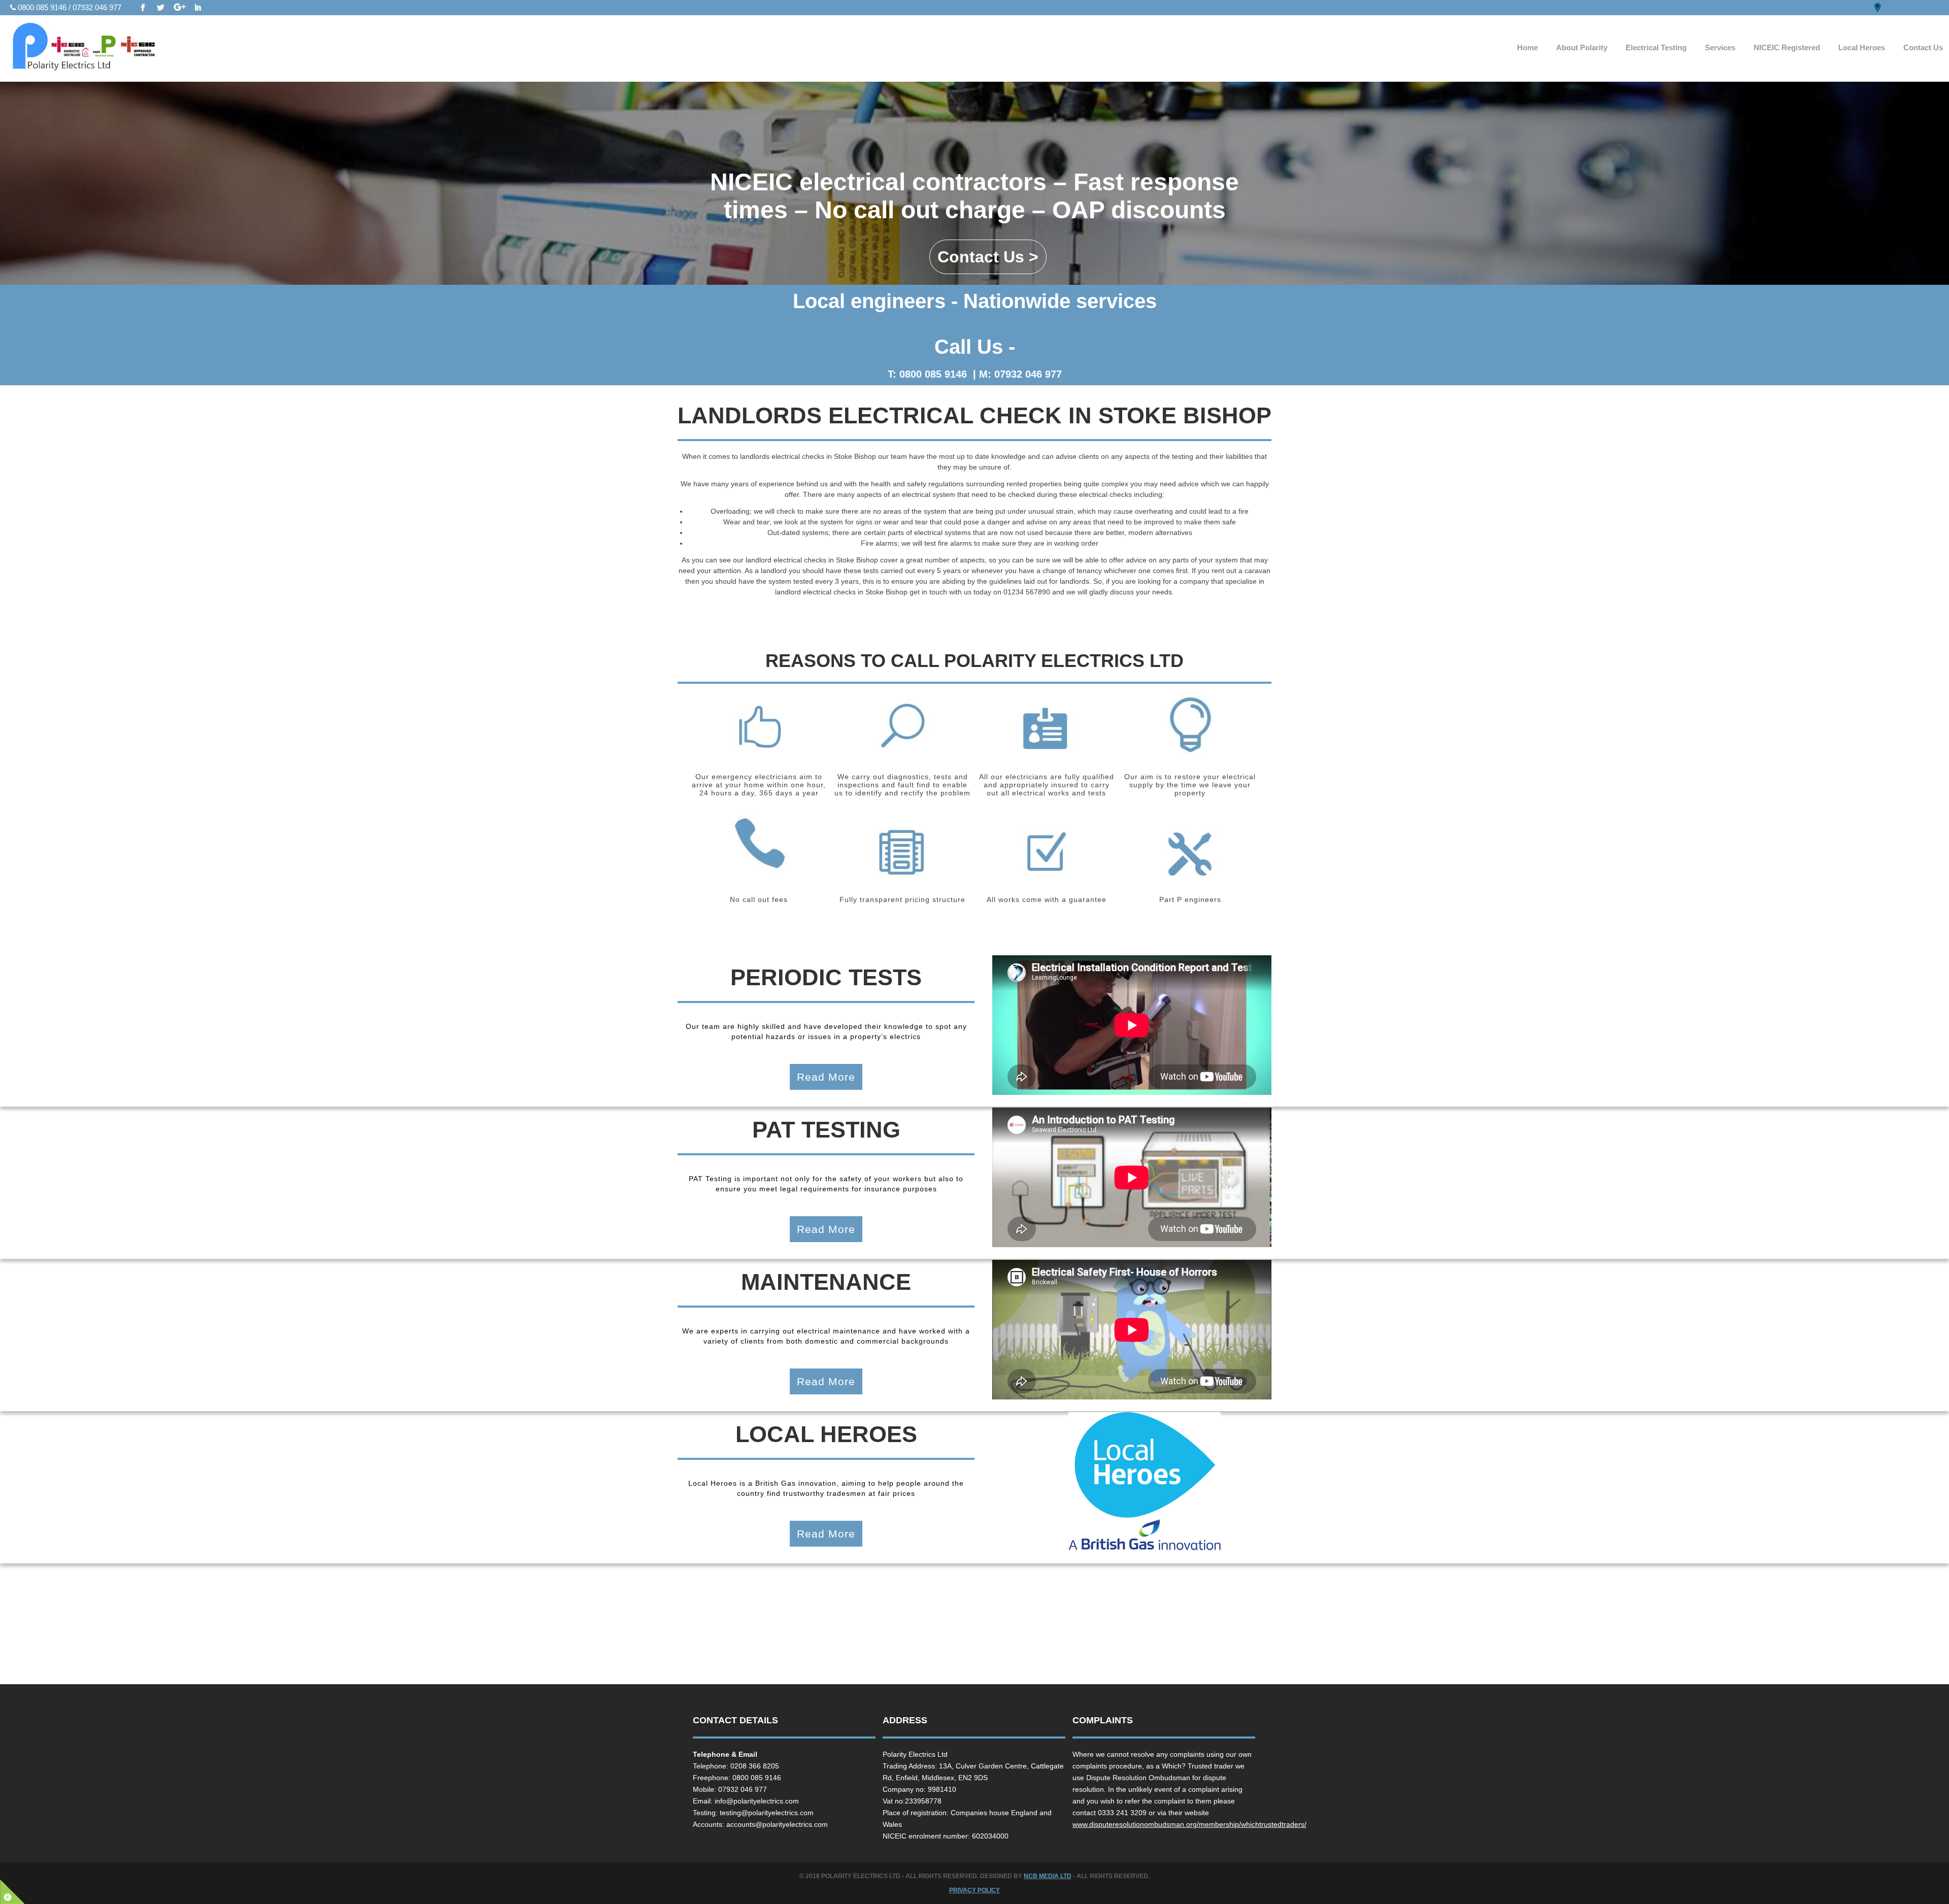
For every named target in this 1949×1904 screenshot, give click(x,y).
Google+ (180, 8)
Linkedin (198, 8)
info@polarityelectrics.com (757, 1801)
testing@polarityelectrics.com (767, 1813)
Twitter (161, 8)
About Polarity (1582, 47)
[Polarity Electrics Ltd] (111, 49)
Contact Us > (988, 257)
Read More (826, 1077)
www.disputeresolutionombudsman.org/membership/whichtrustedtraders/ (1189, 1824)
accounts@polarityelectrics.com (777, 1824)
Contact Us (1923, 47)
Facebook (143, 8)
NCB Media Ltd (1048, 1876)
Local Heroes (1862, 47)
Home (1527, 47)
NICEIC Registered (1787, 47)
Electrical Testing (1656, 47)
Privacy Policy (974, 1890)
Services (1720, 47)
